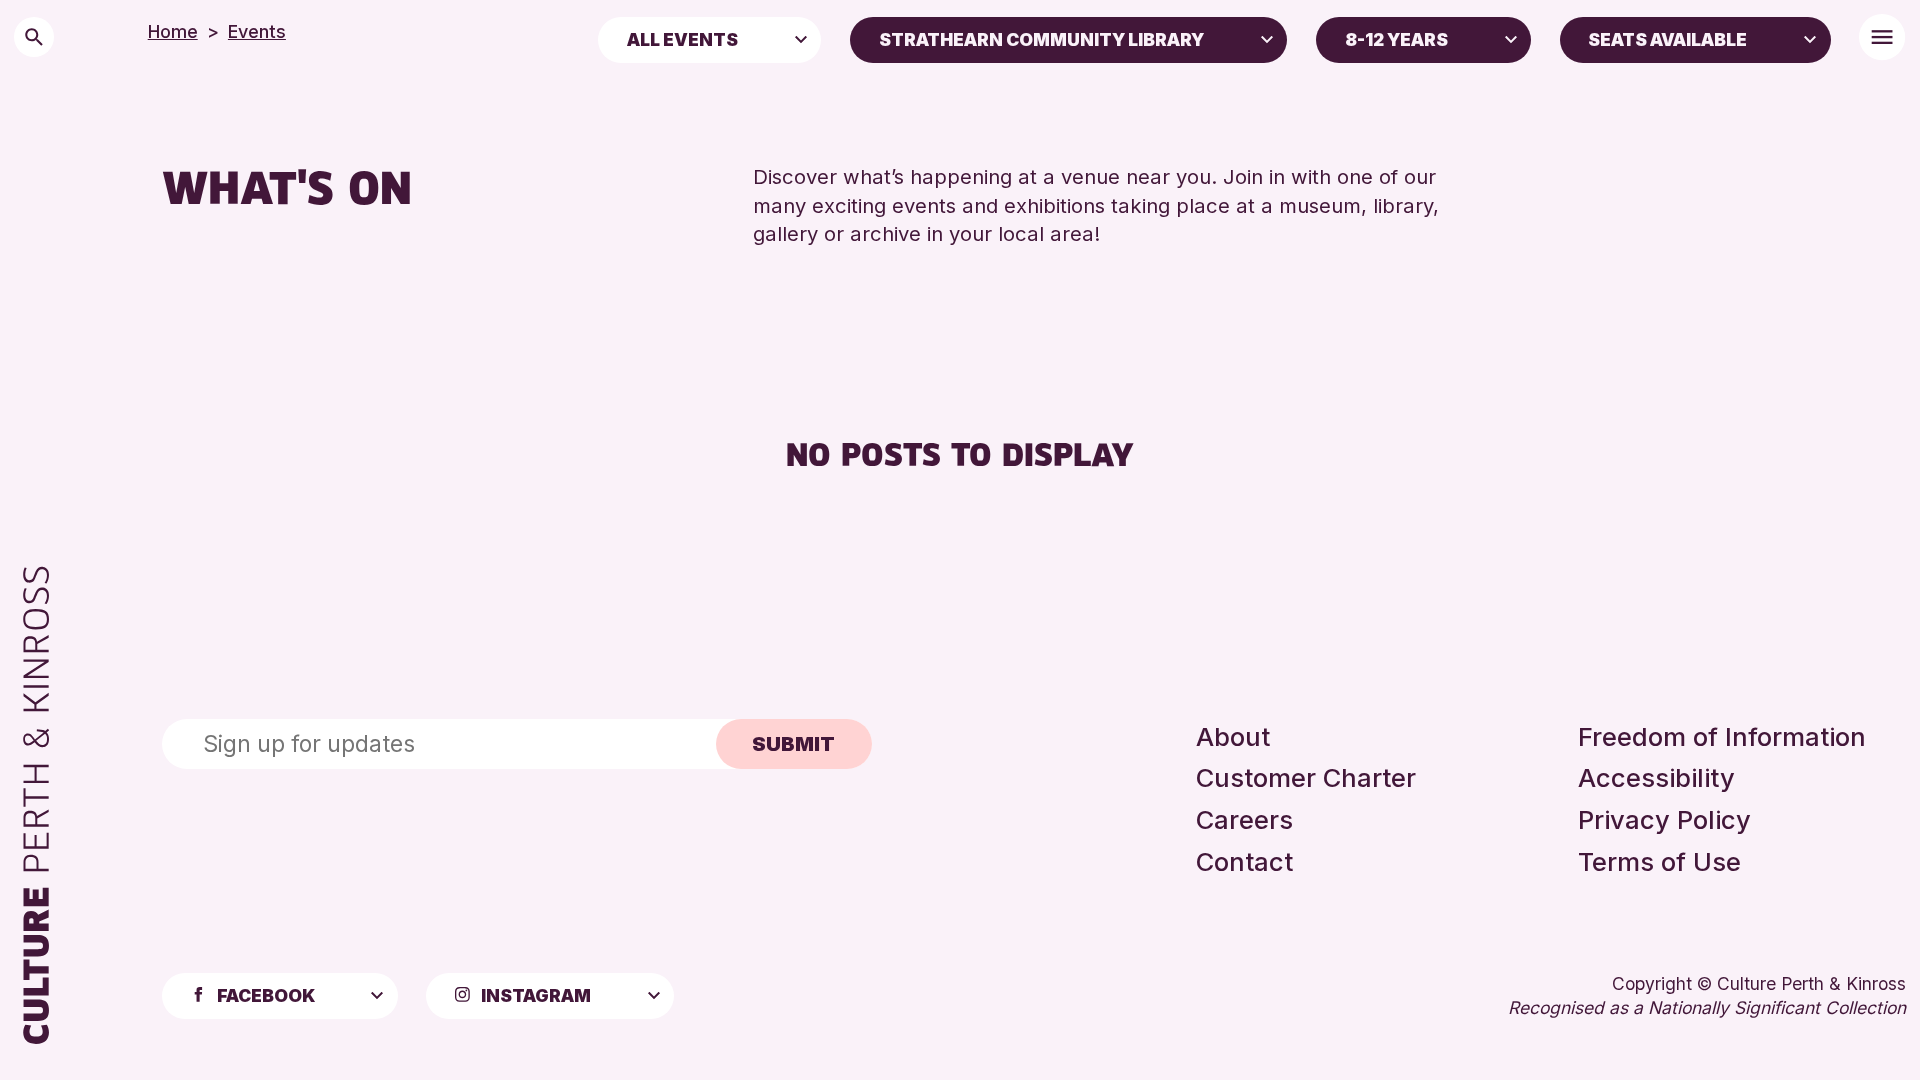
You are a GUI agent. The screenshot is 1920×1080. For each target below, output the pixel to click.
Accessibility (1656, 777)
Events (257, 31)
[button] (801, 38)
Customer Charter (1306, 777)
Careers (1244, 819)
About (1233, 736)
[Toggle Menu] (1882, 37)
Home (173, 31)
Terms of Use (1659, 861)
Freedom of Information (1722, 736)
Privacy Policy (1664, 819)
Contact (1244, 861)
